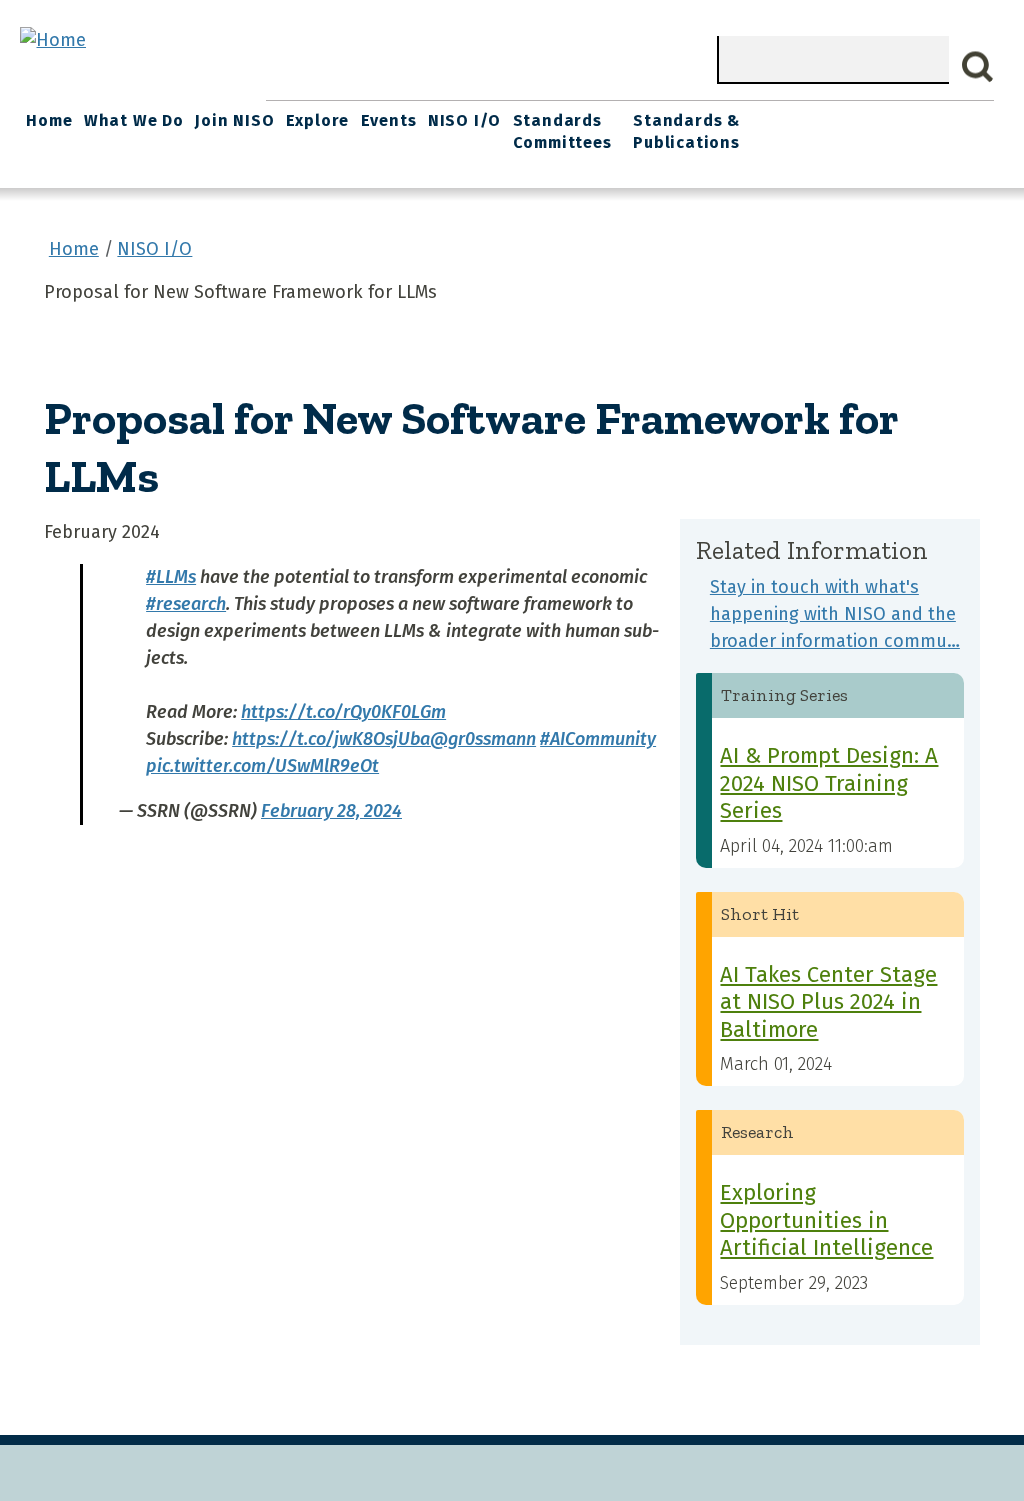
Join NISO (234, 120)
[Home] (53, 40)
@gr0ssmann (483, 739)
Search (978, 67)
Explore (318, 120)
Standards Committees (562, 131)
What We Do (134, 120)
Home (49, 120)
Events (389, 120)
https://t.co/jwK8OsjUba (331, 739)
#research (186, 604)
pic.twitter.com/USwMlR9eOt (262, 766)
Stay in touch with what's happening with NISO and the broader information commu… (835, 614)
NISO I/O (464, 120)
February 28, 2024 (331, 811)
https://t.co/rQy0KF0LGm (343, 712)
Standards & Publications (686, 131)
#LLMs (171, 577)
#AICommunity (598, 739)
